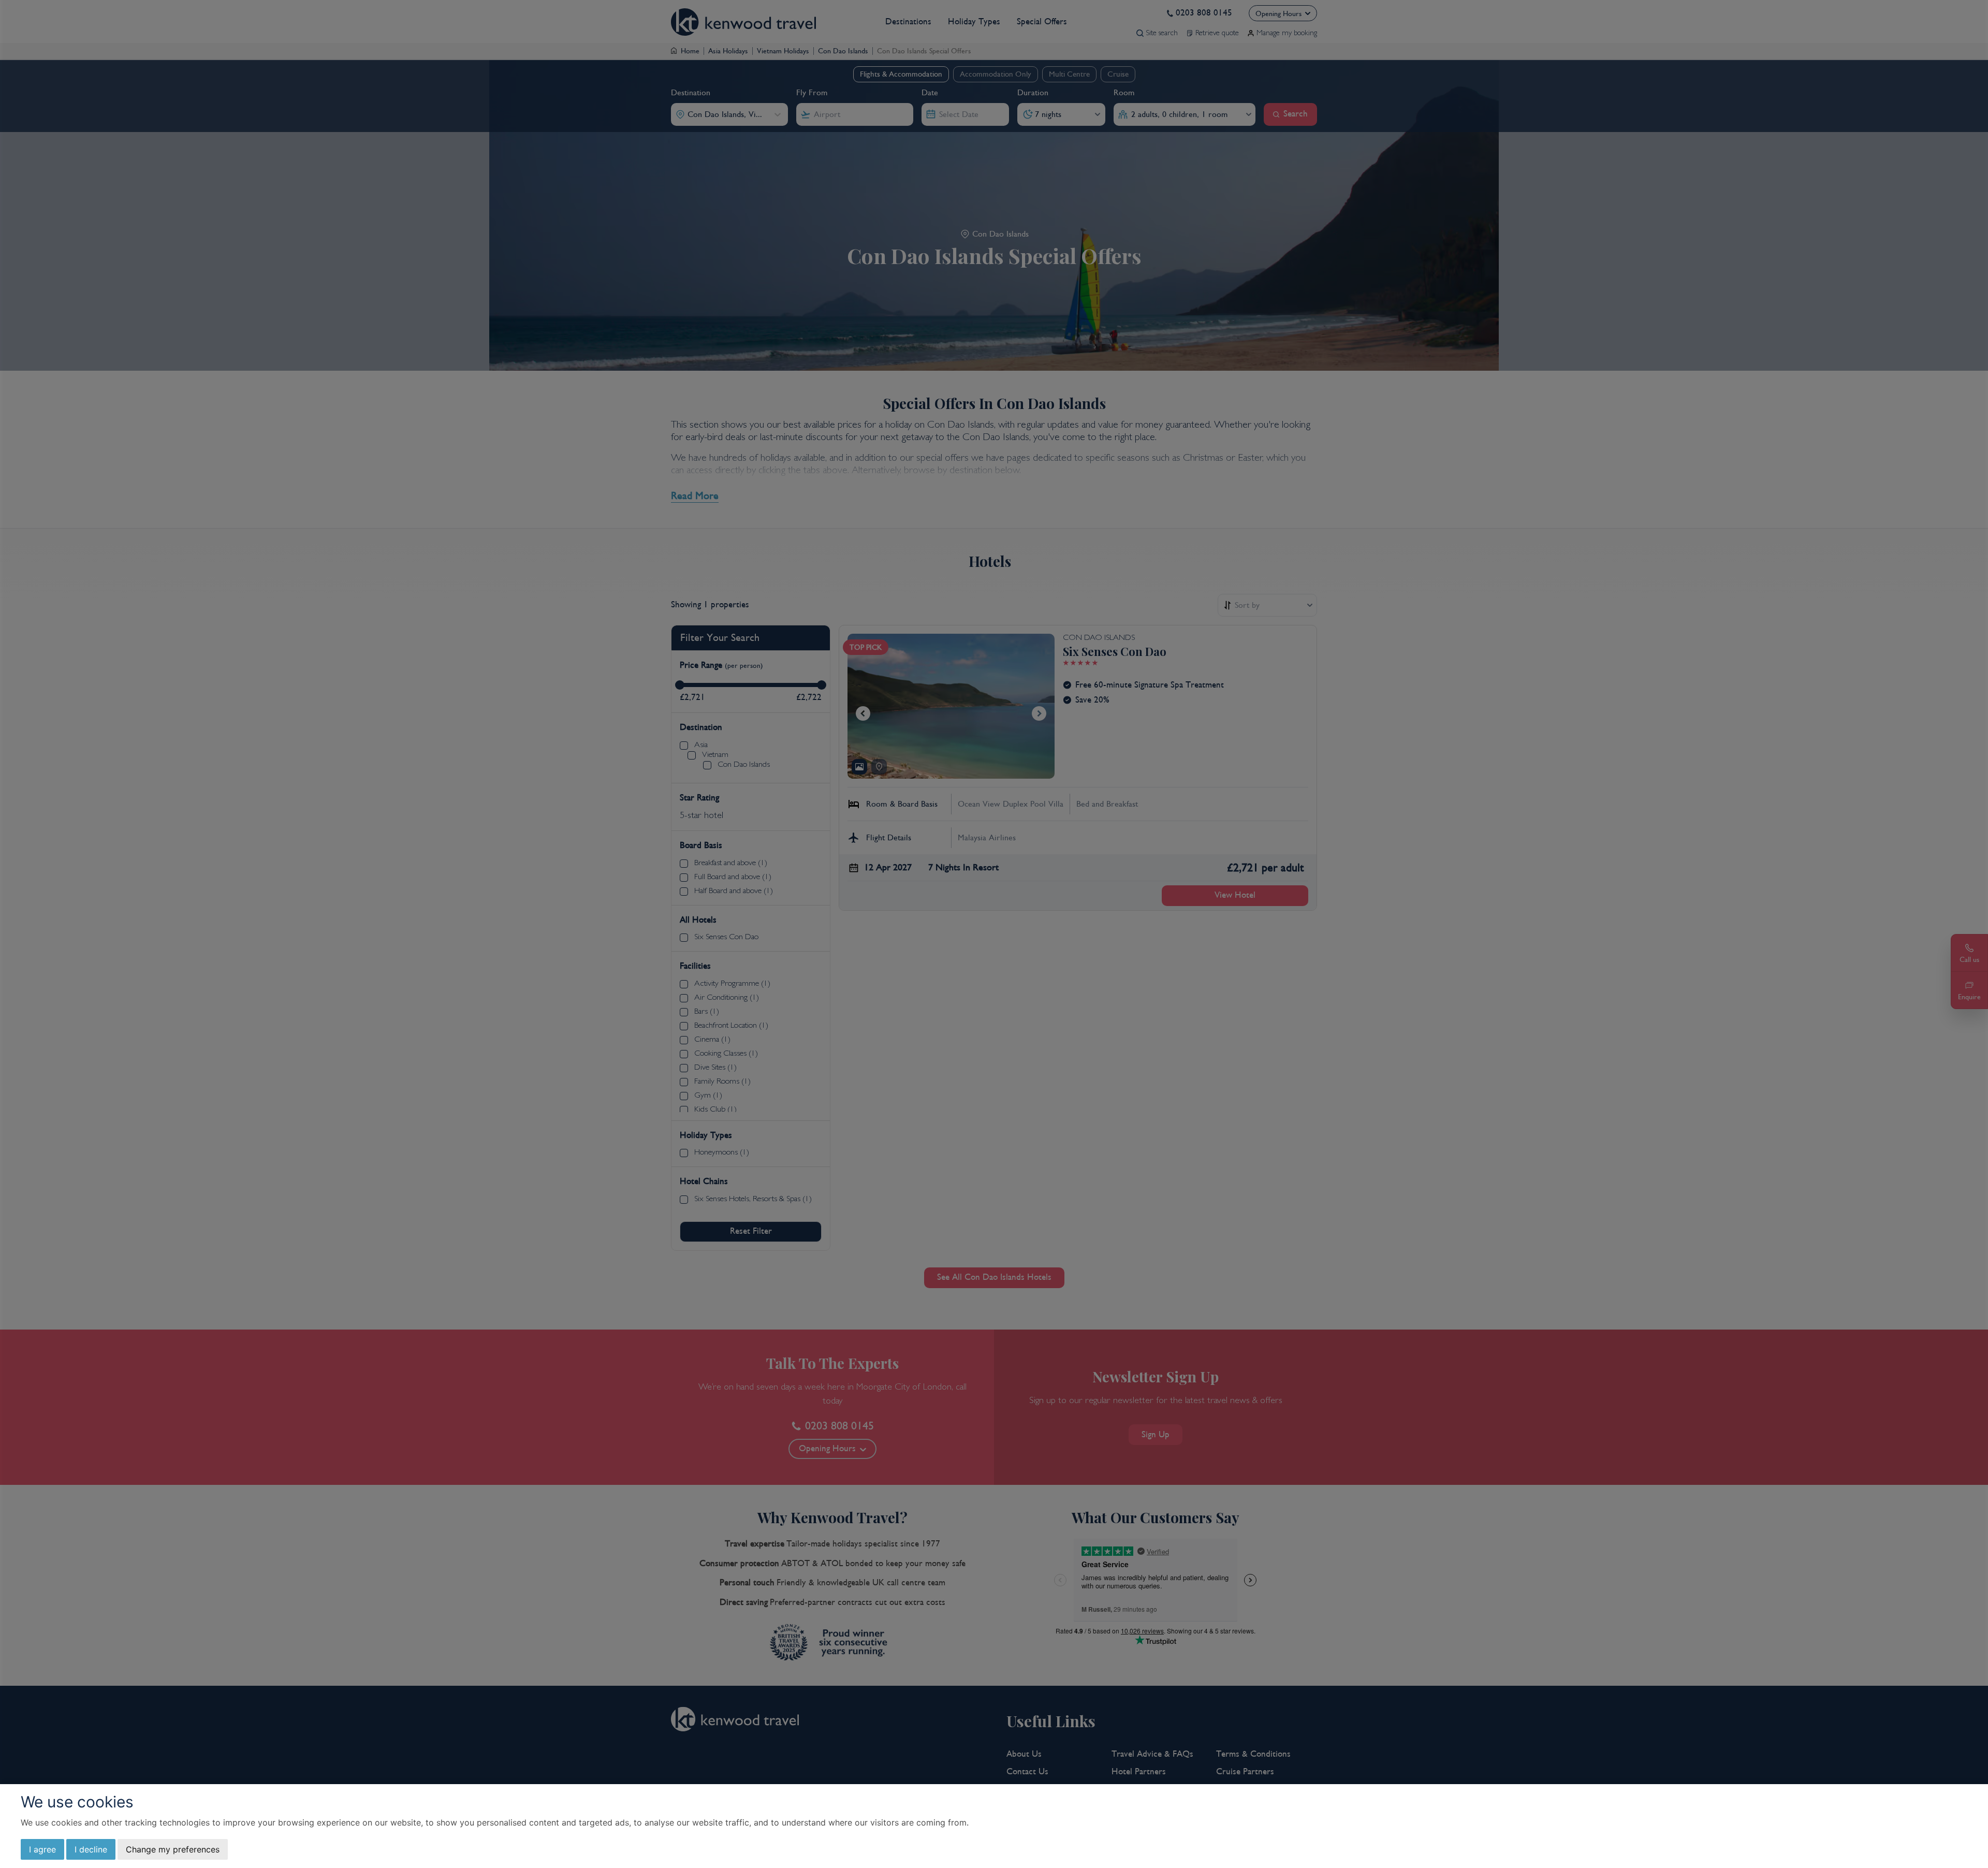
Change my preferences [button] (173, 1849)
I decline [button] (91, 1849)
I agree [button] (42, 1849)
